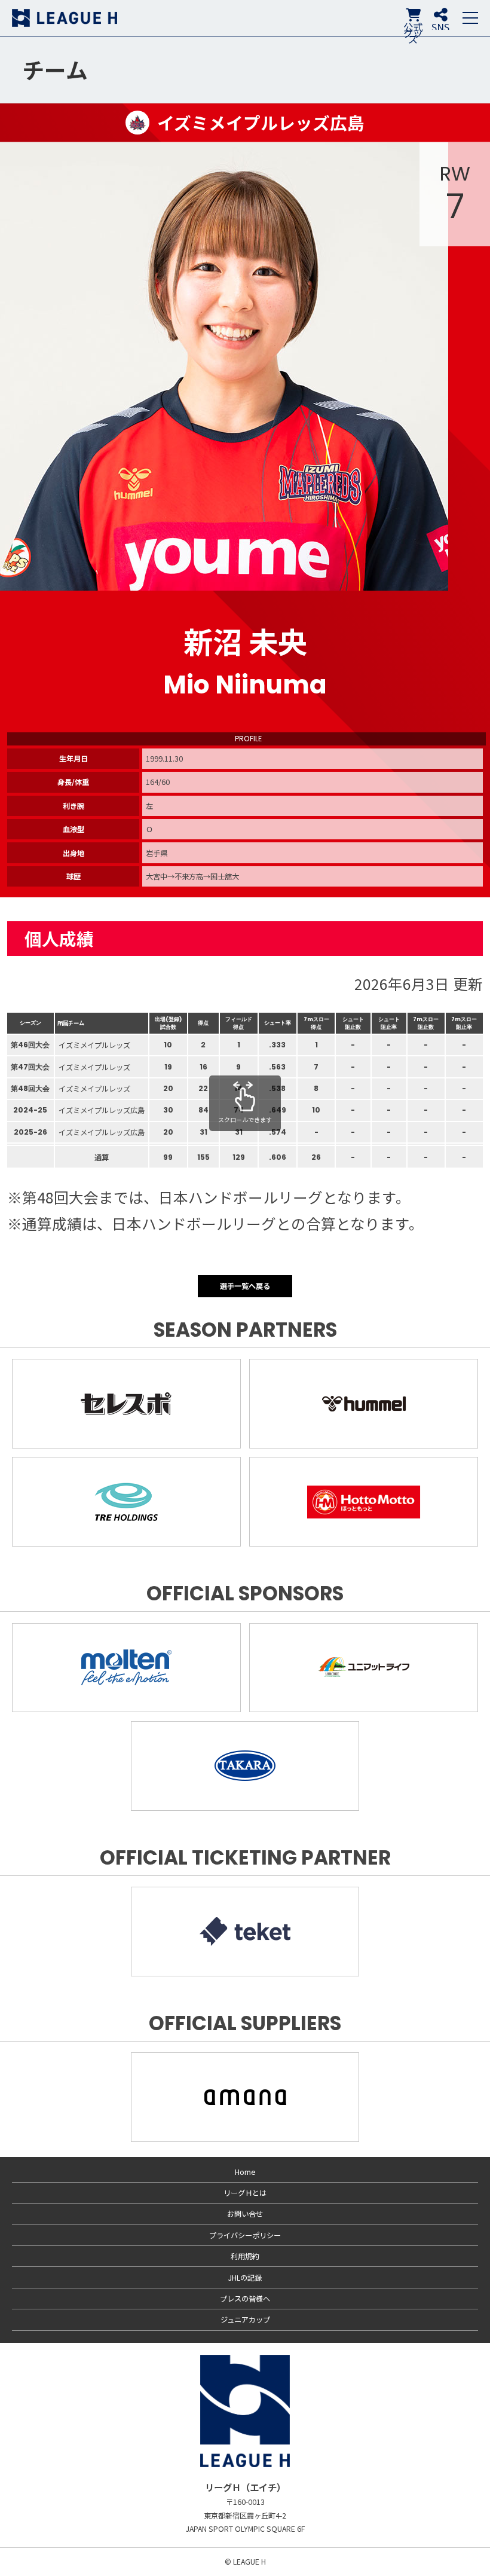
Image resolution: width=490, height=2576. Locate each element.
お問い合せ (245, 2214)
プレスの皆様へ (245, 2299)
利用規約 (245, 2256)
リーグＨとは (245, 2193)
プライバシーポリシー (245, 2235)
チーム (55, 69)
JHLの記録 (245, 2278)
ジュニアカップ (245, 2320)
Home (245, 2172)
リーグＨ (65, 18)
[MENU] (470, 18)
